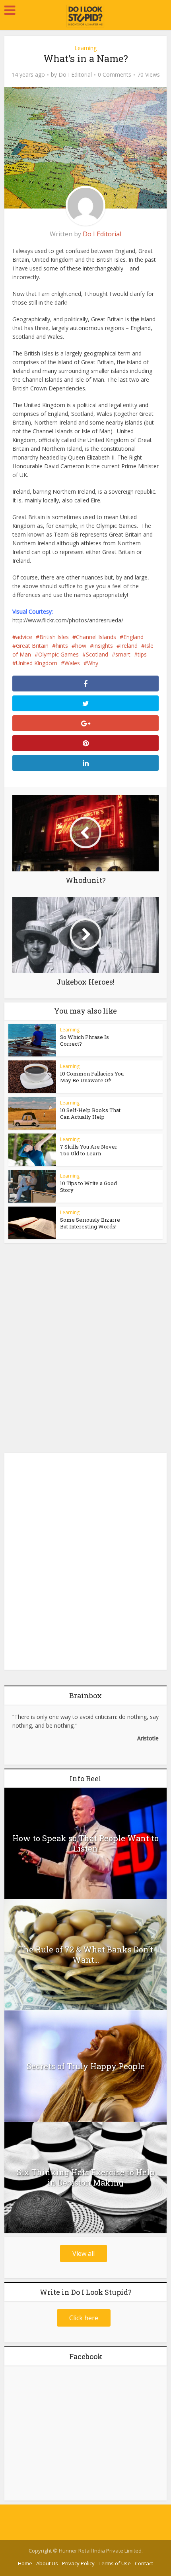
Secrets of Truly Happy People (86, 2066)
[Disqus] (86, 1346)
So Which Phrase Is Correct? (85, 1040)
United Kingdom (37, 663)
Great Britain (32, 646)
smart (123, 654)
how (81, 646)
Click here (84, 2318)
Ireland (129, 646)
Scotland (97, 654)
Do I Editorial (75, 75)
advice (24, 637)
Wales (72, 663)
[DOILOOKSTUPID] (86, 16)
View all (84, 2254)
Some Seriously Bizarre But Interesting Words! (90, 1223)
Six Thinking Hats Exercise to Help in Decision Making (86, 2177)
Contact (144, 2563)
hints (62, 646)
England (133, 637)
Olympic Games (58, 654)
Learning (85, 48)
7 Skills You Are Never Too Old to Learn (89, 1150)
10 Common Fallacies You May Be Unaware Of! (92, 1077)
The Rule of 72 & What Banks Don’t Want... (86, 1954)
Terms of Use (115, 2563)
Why (93, 663)
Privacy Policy (78, 2563)
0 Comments (115, 75)
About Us (47, 2563)
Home (25, 2563)
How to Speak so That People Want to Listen (85, 1843)
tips (142, 654)
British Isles (54, 637)
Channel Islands (96, 637)
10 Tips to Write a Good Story (88, 1187)
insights (103, 646)
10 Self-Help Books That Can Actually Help (90, 1113)
